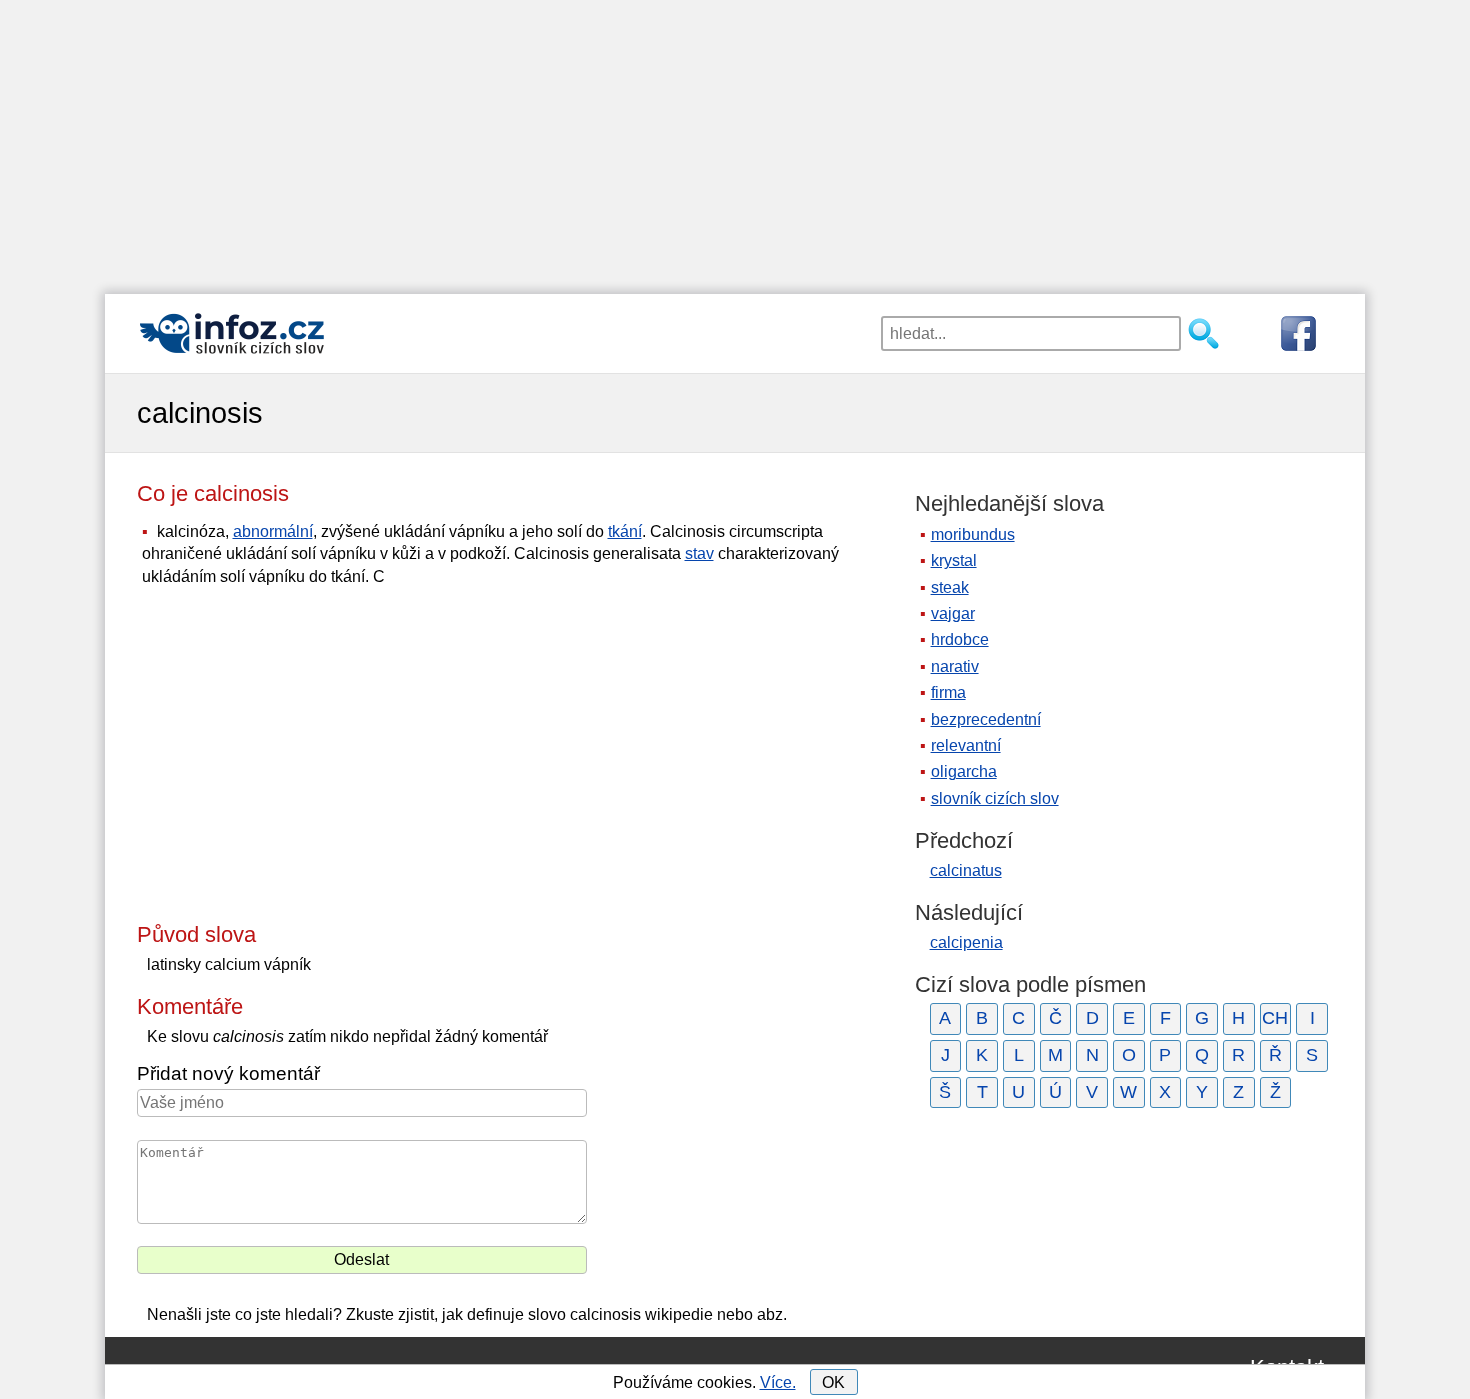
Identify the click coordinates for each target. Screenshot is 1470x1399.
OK (833, 1382)
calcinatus (966, 870)
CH (1275, 1018)
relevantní (966, 745)
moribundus (973, 534)
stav (699, 553)
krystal (954, 560)
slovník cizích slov (995, 798)
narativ (955, 666)
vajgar (953, 613)
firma (948, 692)
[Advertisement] (735, 140)
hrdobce (960, 639)
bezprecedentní (986, 719)
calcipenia (966, 942)
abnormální (273, 531)
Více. (778, 1382)
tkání (625, 531)
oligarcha (964, 771)
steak (950, 587)
